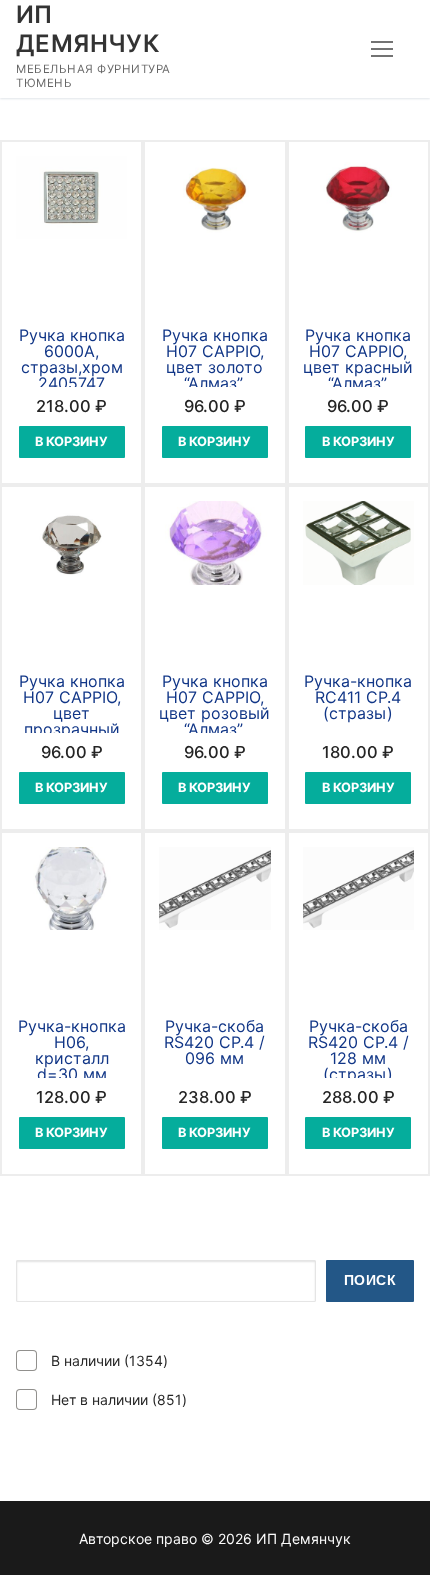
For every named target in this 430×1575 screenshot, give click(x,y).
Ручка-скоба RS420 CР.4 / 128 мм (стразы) (358, 1050)
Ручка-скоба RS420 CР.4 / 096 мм (214, 1042)
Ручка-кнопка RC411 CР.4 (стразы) (358, 697)
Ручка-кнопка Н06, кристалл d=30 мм (72, 1050)
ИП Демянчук (87, 29)
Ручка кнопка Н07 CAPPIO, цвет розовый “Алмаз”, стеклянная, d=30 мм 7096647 (214, 729)
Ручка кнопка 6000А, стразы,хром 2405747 (72, 359)
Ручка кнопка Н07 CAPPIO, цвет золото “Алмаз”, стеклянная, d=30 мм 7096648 (215, 383)
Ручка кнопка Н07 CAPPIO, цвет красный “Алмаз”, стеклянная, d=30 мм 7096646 (358, 383)
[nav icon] (382, 49)
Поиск (370, 1280)
